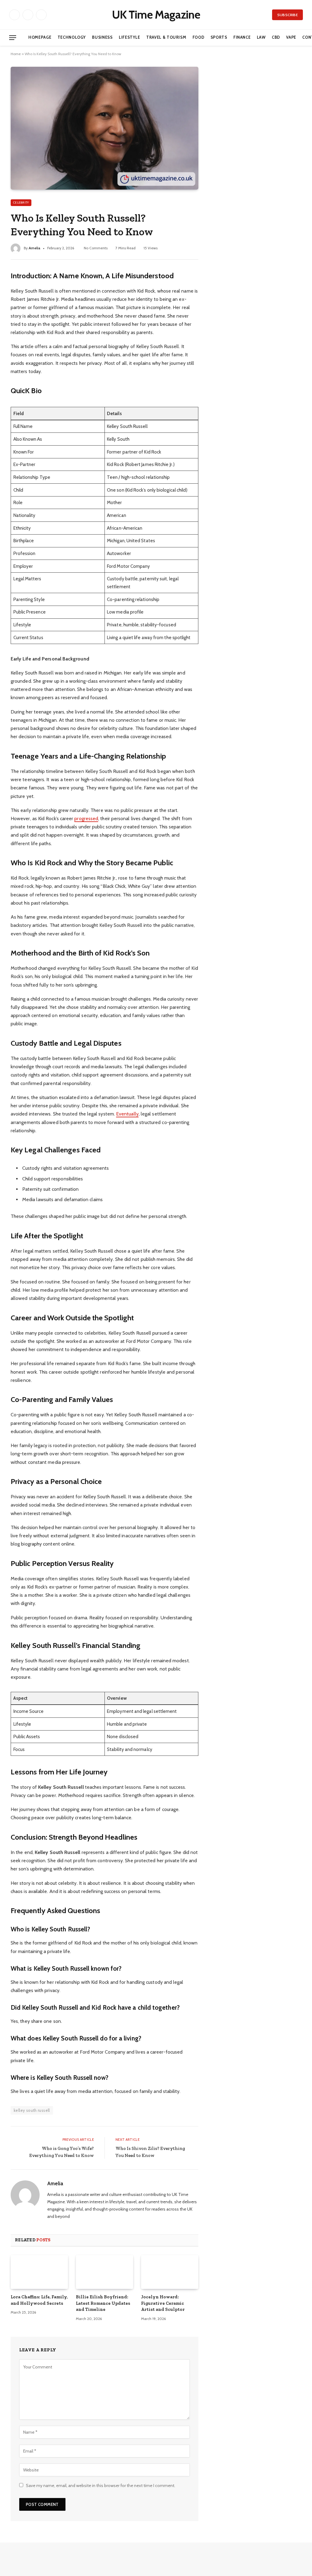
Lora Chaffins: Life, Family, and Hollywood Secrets (39, 2300)
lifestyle (129, 37)
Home (16, 54)
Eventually (127, 1114)
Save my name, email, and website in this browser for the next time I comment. (101, 2485)
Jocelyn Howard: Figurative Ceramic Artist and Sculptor (163, 2303)
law (261, 37)
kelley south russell (32, 2110)
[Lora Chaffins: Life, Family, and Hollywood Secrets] (39, 2272)
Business (102, 37)
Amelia (34, 248)
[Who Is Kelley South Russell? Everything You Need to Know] (105, 128)
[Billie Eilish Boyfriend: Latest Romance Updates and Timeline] (105, 2272)
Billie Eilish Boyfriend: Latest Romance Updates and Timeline (103, 2303)
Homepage (40, 37)
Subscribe (287, 15)
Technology (72, 37)
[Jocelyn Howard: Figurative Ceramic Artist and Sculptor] (170, 2272)
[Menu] (13, 38)
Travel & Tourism (166, 37)
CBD (276, 37)
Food (199, 37)
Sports (219, 37)
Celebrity (21, 203)
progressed (86, 818)
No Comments (96, 248)
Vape (291, 37)
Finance (242, 37)
